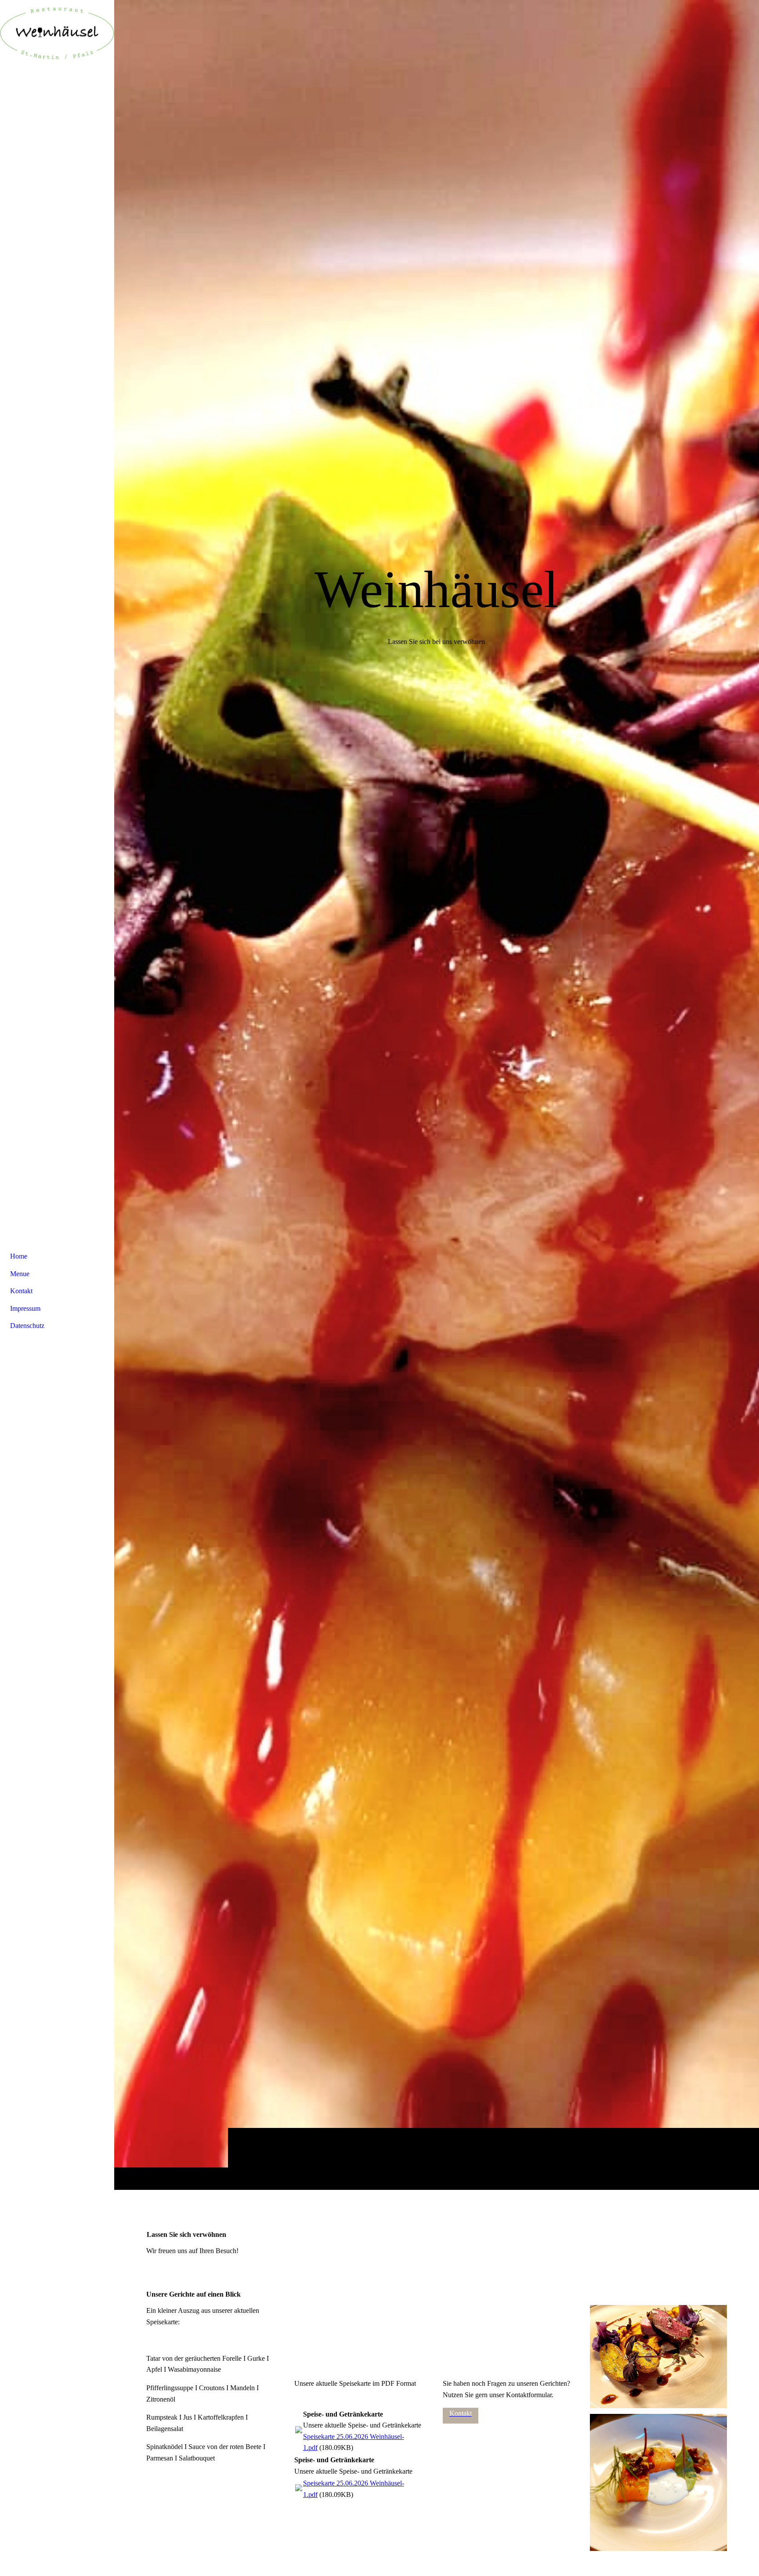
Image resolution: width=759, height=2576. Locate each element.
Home (19, 1256)
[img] (437, 1095)
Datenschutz (27, 1326)
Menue (20, 1274)
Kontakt (21, 1291)
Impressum (25, 1308)
